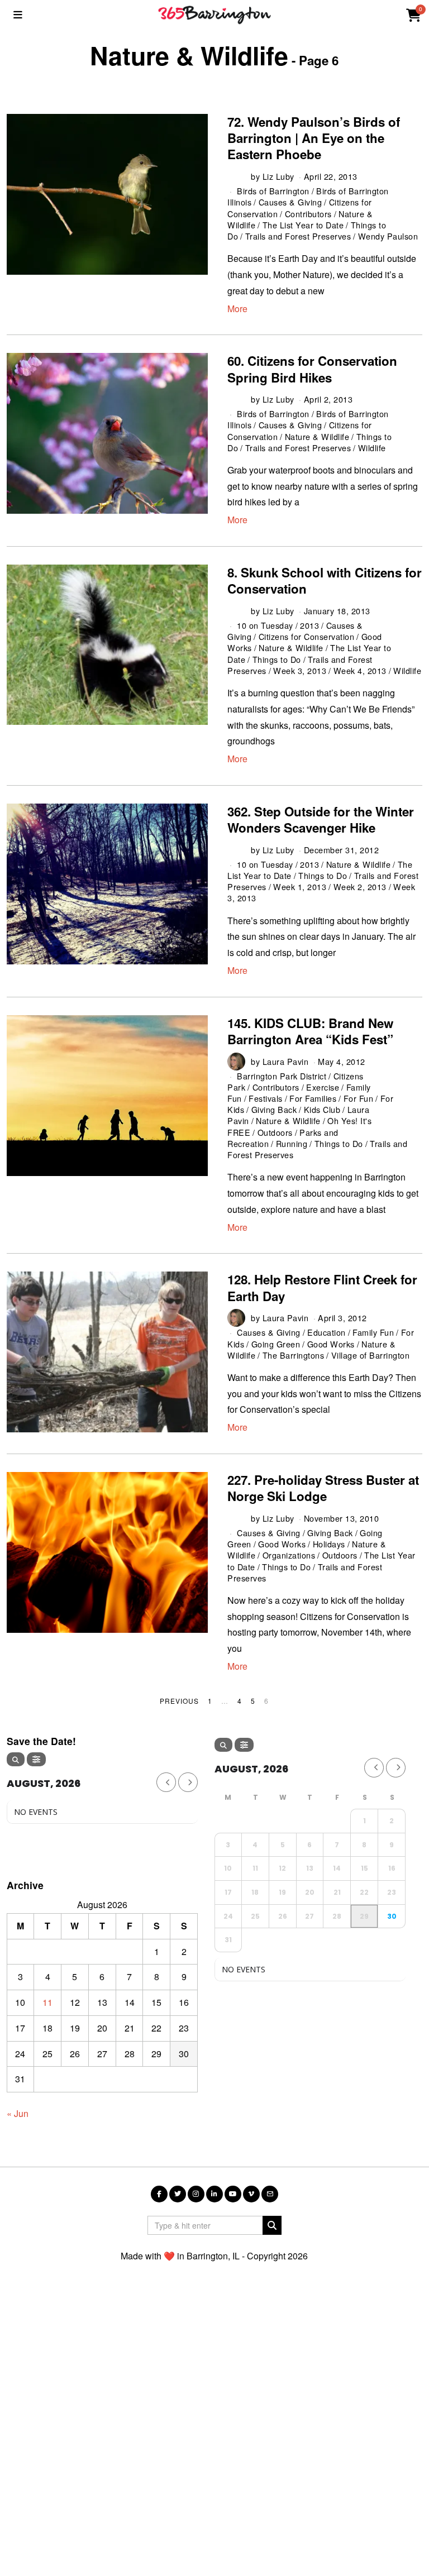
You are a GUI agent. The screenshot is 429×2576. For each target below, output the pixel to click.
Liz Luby (278, 176)
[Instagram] (196, 2194)
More (237, 309)
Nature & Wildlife (317, 436)
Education (326, 1332)
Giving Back (274, 1109)
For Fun (359, 1098)
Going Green (276, 1344)
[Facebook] (159, 2194)
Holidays (329, 1544)
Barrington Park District (282, 1076)
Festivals (266, 1098)
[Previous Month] (166, 1782)
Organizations (289, 1555)
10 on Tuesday (265, 625)
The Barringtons (294, 1355)
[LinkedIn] (214, 2194)
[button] (272, 2225)
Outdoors (275, 1132)
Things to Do (277, 659)
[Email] (270, 2194)
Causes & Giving (290, 202)
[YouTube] (233, 2194)
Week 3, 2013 (300, 670)
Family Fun (373, 1332)
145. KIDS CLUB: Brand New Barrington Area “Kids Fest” (310, 1031)
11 (47, 2002)
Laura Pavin (286, 1061)
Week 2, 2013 (360, 886)
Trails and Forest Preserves (298, 236)
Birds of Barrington (273, 191)
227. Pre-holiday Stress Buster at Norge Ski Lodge (323, 1488)
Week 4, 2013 (360, 670)
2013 (309, 625)
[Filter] (36, 1759)
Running (292, 1143)
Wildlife (372, 448)
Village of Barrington (371, 1355)
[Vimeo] (251, 2194)
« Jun (18, 2113)
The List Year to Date (303, 225)
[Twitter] (178, 2194)
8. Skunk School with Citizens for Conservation (325, 580)
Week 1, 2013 (300, 886)
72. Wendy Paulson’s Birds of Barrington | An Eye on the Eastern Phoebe (314, 138)
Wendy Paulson (388, 236)
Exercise (323, 1087)
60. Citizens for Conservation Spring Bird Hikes (312, 369)
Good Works (331, 1344)
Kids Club (322, 1109)
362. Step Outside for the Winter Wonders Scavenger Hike (321, 819)
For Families (313, 1098)
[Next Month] (188, 1782)
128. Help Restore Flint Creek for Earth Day (322, 1287)
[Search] (16, 1759)
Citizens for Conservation (307, 636)
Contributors (308, 214)
